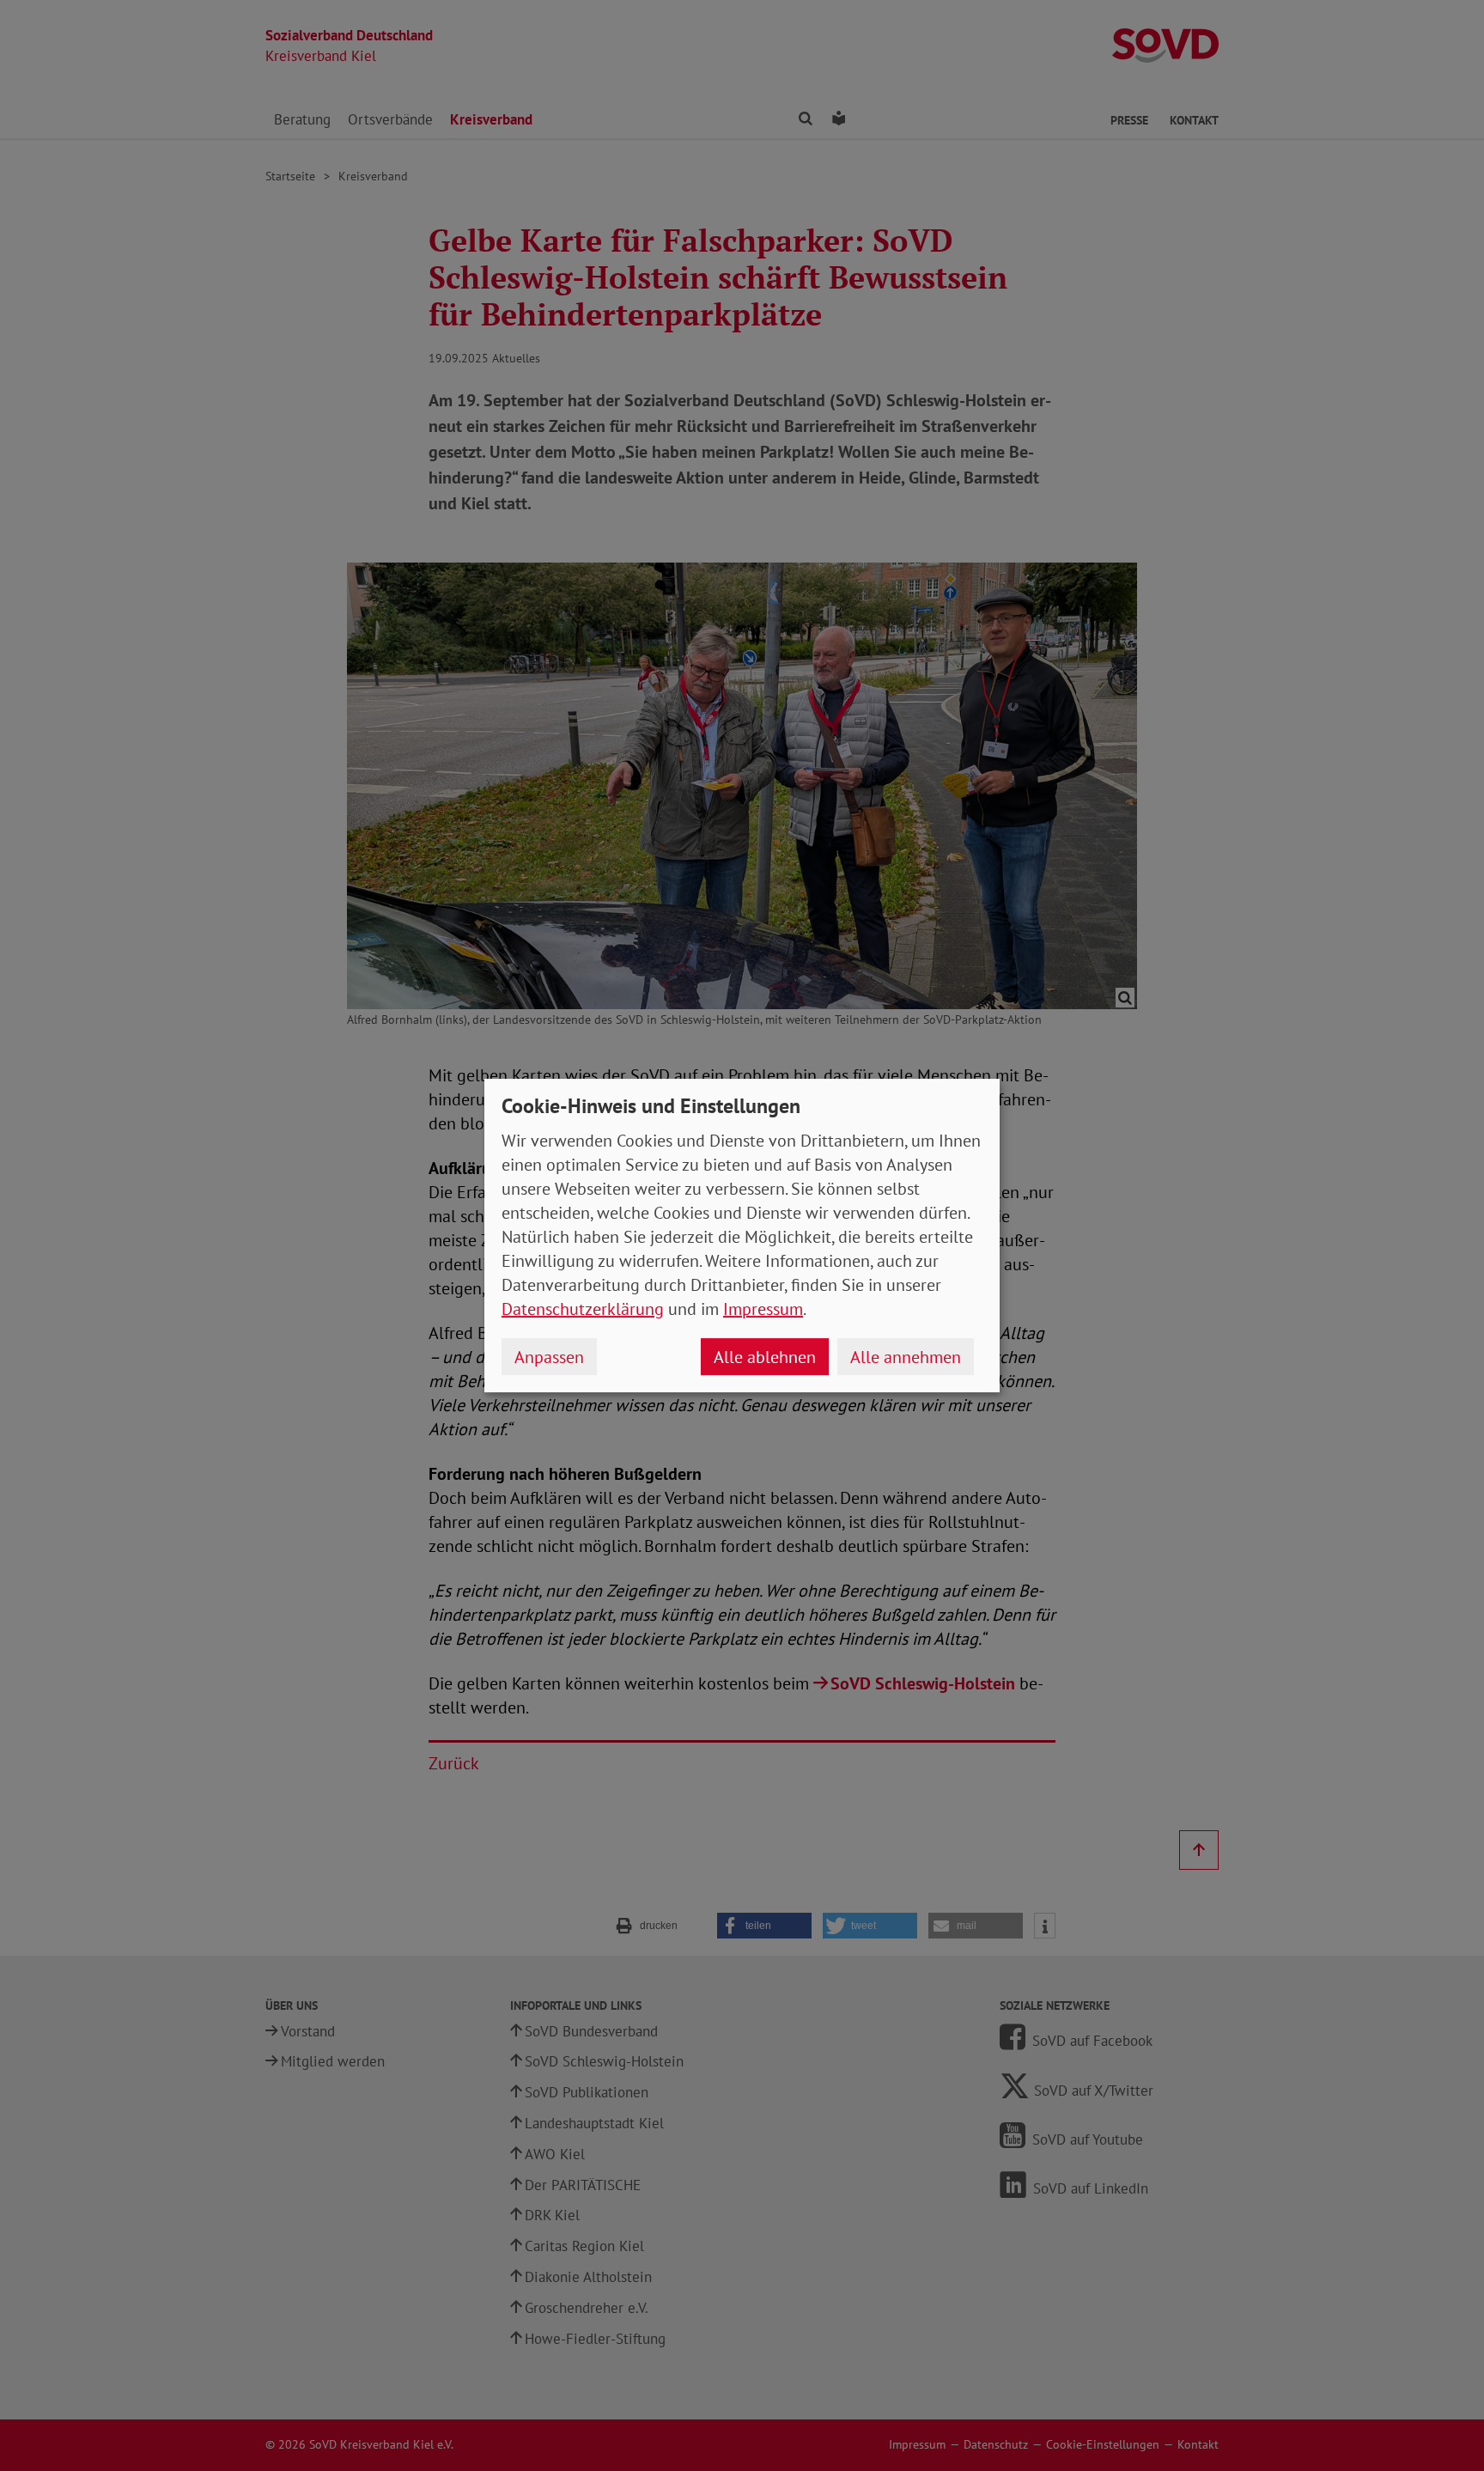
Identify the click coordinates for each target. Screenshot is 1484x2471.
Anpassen (549, 1357)
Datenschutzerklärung (583, 1309)
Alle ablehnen (765, 1357)
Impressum (763, 1309)
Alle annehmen (906, 1357)
